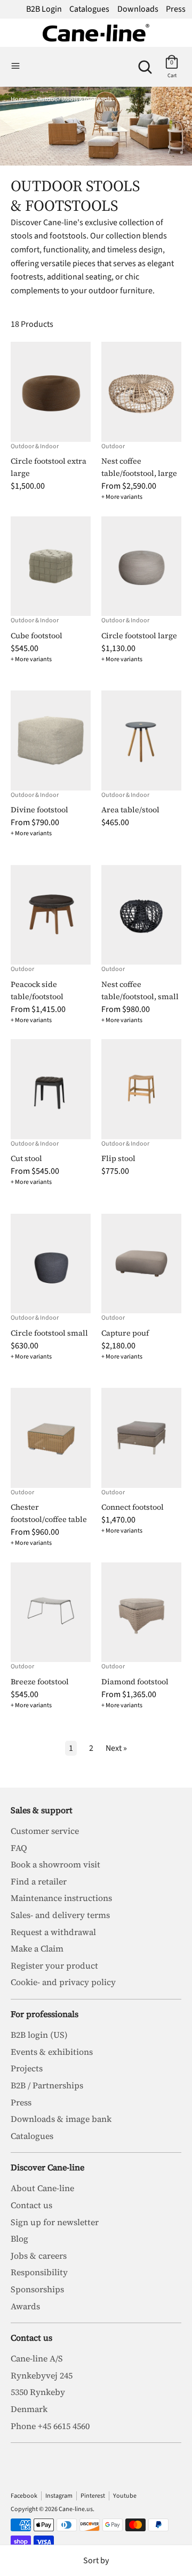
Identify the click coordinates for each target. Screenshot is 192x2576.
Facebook (24, 2496)
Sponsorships (37, 2289)
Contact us (31, 2205)
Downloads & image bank (61, 2119)
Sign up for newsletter (55, 2222)
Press (176, 9)
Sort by (96, 2561)
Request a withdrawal (53, 1932)
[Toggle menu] (15, 67)
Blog (19, 2238)
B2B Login (44, 9)
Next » (116, 1748)
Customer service (45, 1831)
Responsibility (39, 2272)
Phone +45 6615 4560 (50, 2426)
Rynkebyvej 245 (42, 2375)
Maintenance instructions (61, 1898)
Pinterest (93, 2496)
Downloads (138, 9)
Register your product (54, 1965)
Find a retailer (39, 1881)
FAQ (19, 1848)
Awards (25, 2306)
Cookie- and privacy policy (63, 1982)
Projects (27, 2068)
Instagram (59, 2496)
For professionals (45, 2014)
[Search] (145, 63)
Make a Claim (37, 1948)
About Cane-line (42, 2188)
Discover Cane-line (47, 2167)
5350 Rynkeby (38, 2392)
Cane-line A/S (37, 2358)
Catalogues (89, 9)
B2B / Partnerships (47, 2085)
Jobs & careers (39, 2256)
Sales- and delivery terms (60, 1915)
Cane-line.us (76, 2509)
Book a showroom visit (55, 1864)
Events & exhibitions (52, 2052)
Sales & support (42, 1810)
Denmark (29, 2409)
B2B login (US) (39, 2035)
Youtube (125, 2496)
